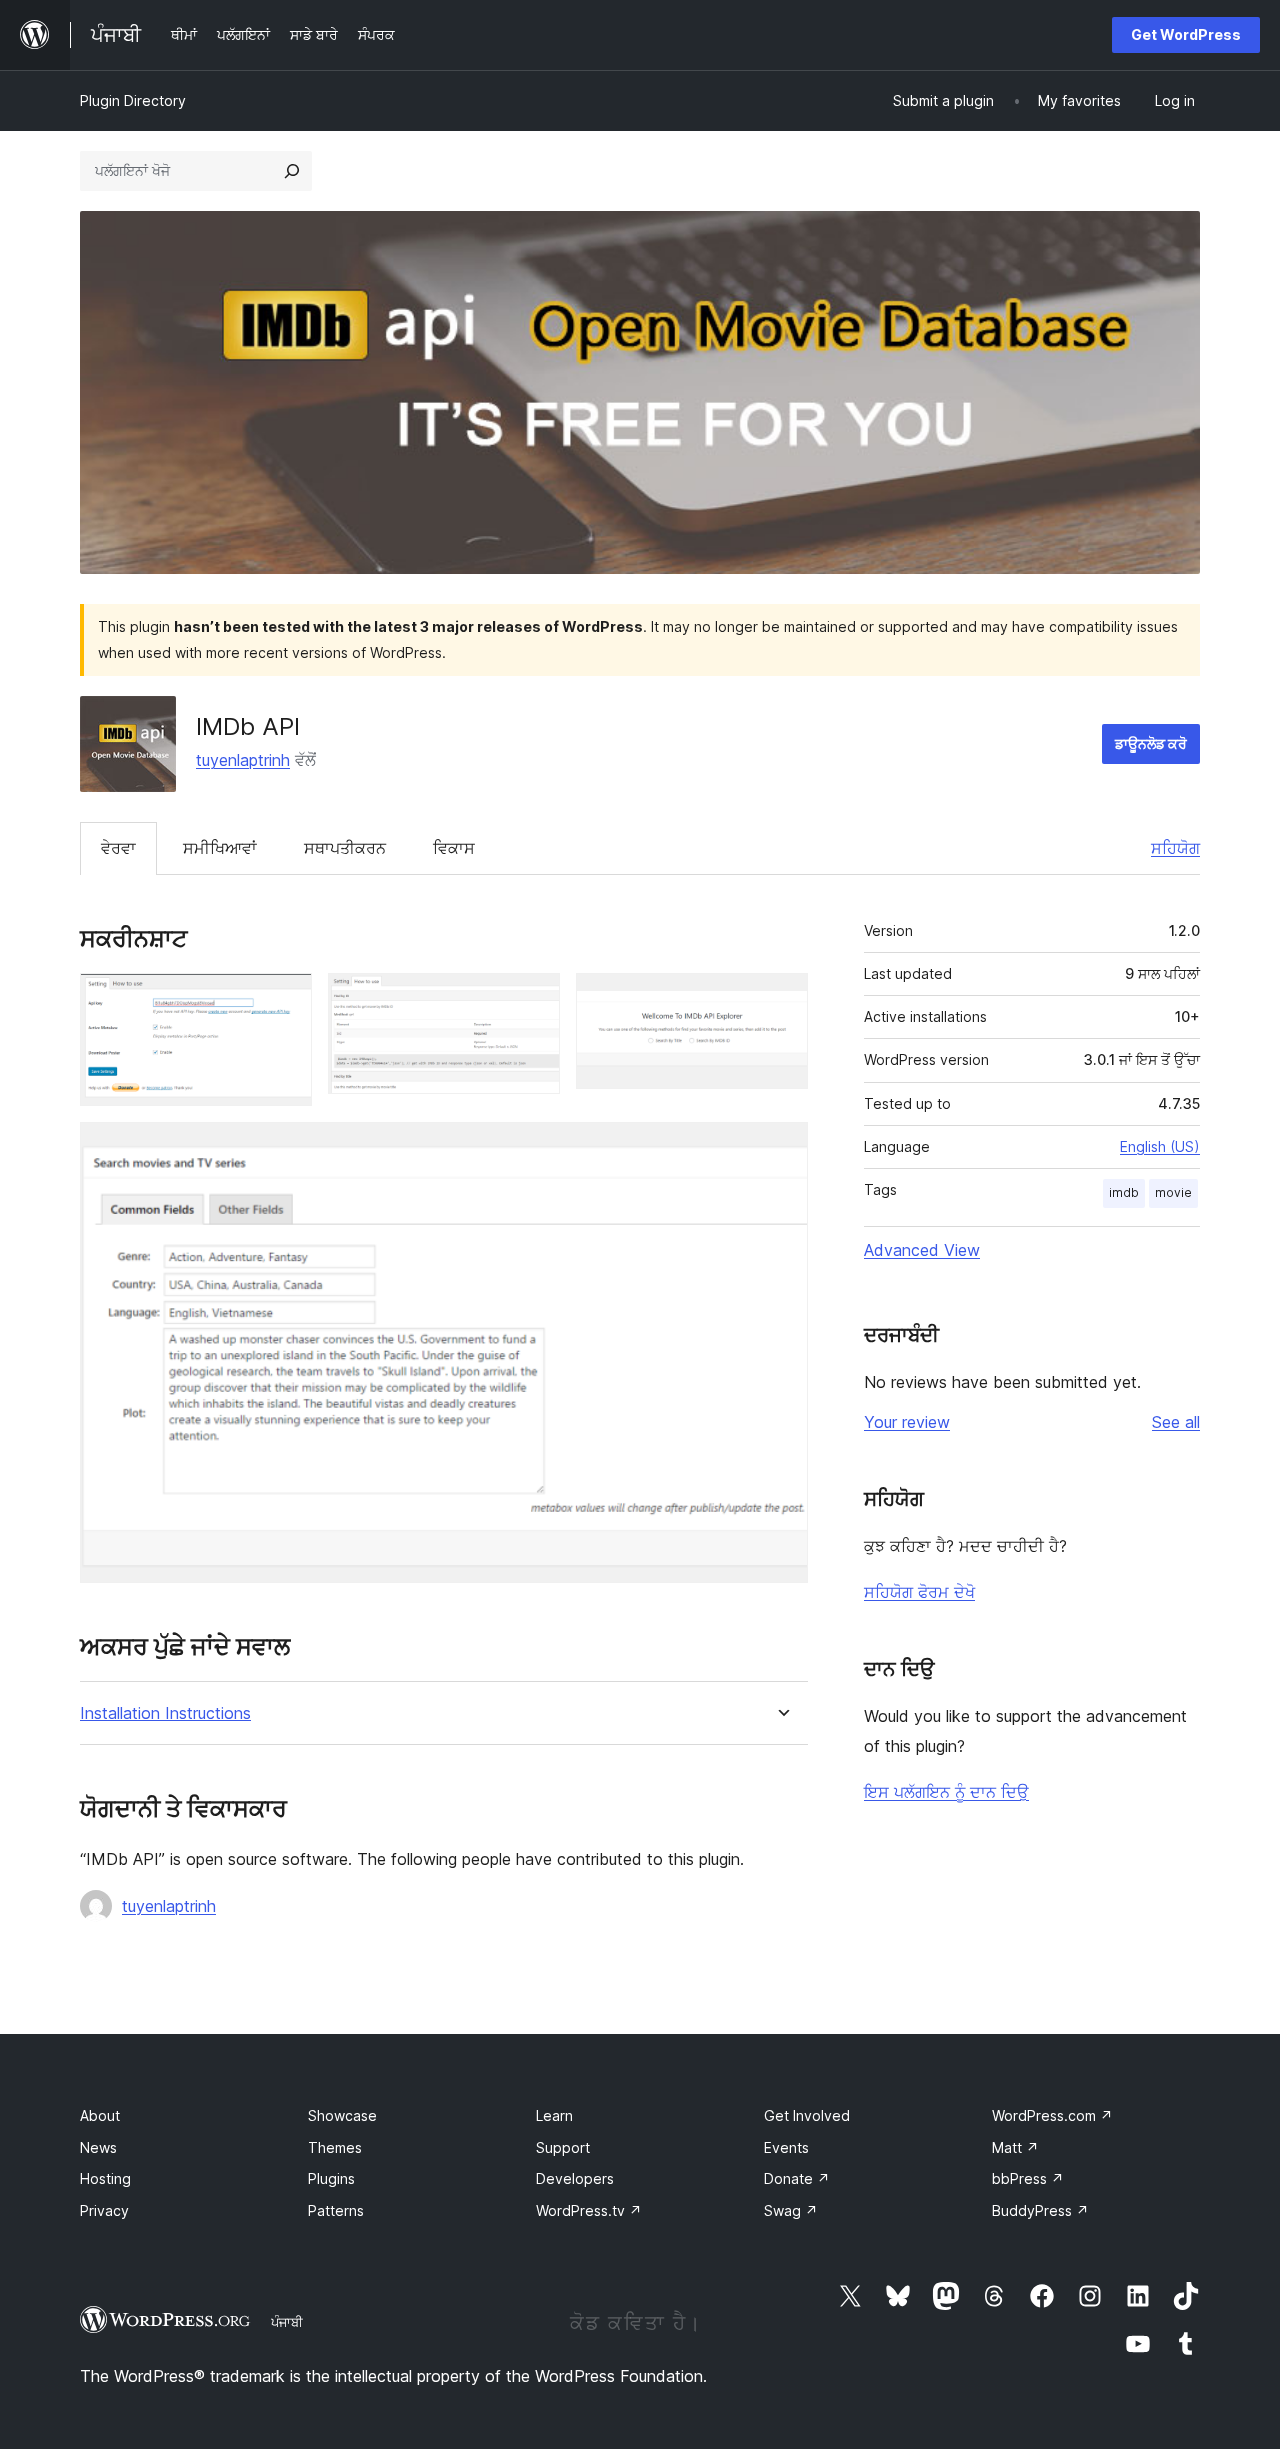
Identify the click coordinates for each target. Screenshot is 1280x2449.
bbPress (1028, 2178)
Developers (575, 2178)
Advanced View (922, 1250)
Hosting (105, 2178)
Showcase (342, 2115)
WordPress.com (1052, 2115)
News (98, 2147)
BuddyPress (1040, 2210)
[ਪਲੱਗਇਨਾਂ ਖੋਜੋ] (292, 171)
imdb (1124, 1192)
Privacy (104, 2210)
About (100, 2115)
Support (563, 2147)
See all (1176, 1422)
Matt (1015, 2147)
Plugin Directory (133, 100)
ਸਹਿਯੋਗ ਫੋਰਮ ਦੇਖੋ (919, 1592)
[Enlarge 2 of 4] (533, 1000)
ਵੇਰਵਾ (118, 848)
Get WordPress (1186, 34)
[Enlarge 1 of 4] (285, 1000)
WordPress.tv (589, 2210)
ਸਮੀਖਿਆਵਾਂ (220, 848)
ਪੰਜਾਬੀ (287, 2322)
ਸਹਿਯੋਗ (1175, 848)
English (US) (1160, 1146)
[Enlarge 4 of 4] (781, 1149)
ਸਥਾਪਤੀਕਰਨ (345, 848)
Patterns (336, 2210)
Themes (335, 2147)
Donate (797, 2178)
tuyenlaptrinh (243, 760)
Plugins (331, 2178)
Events (786, 2147)
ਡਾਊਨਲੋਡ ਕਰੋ (1151, 743)
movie (1173, 1192)
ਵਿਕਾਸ (454, 848)
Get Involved (807, 2115)
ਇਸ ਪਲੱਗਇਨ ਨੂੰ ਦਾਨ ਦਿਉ (946, 1792)
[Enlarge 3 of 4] (781, 1000)
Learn (554, 2115)
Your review (907, 1422)
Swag (791, 2210)
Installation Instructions (165, 1713)
